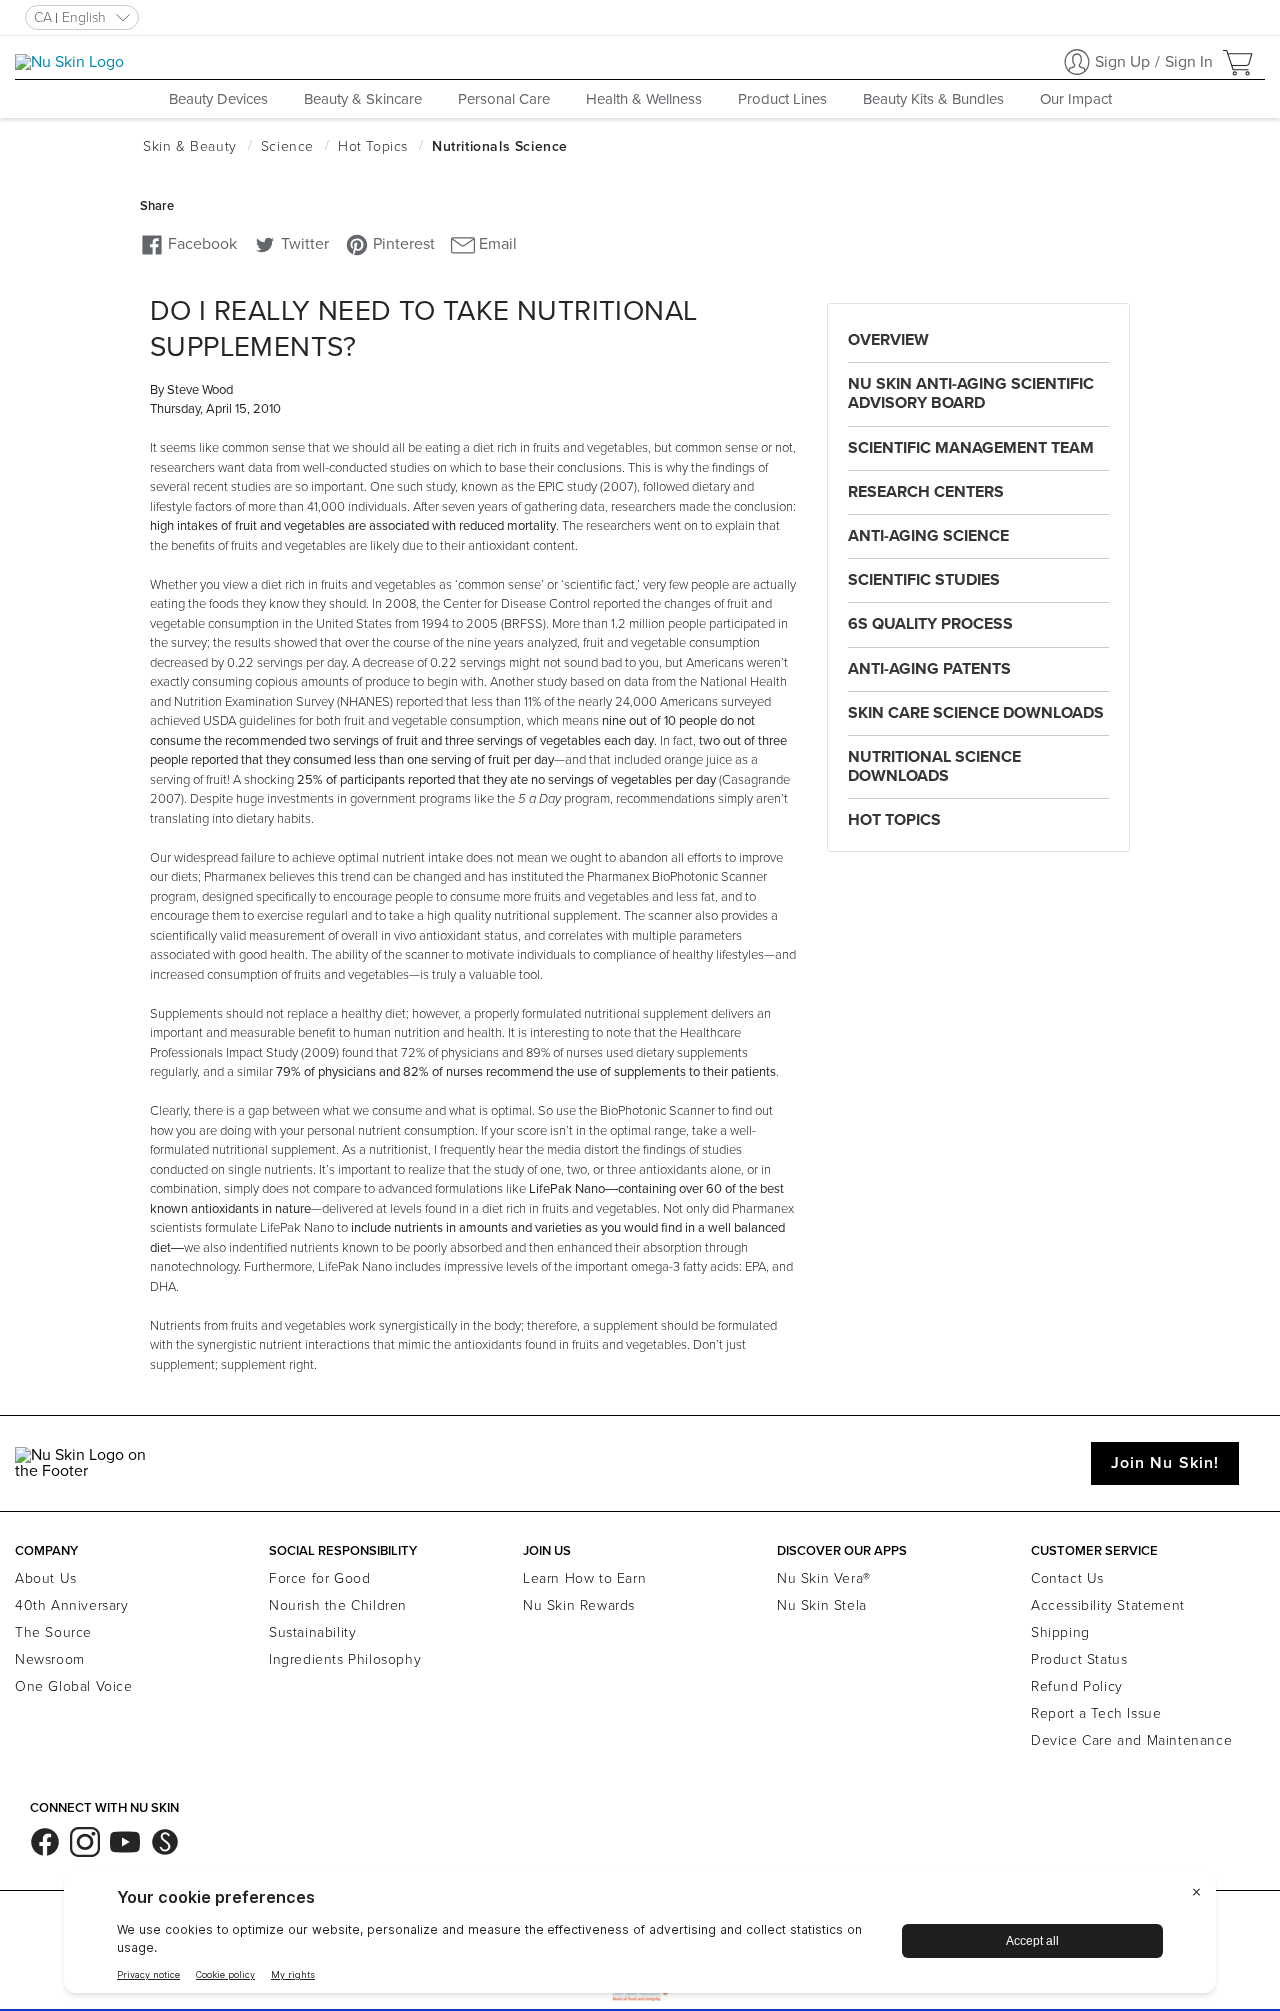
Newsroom (50, 1659)
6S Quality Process (930, 624)
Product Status (1079, 1659)
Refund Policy (1077, 1686)
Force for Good (319, 1578)
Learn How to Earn (584, 1578)
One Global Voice (74, 1686)
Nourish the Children (338, 1605)
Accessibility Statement (1108, 1605)
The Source (53, 1632)
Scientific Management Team (971, 448)
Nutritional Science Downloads (934, 766)
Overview (888, 340)
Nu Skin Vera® (824, 1578)
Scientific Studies (924, 580)
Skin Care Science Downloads (976, 713)
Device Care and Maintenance (1131, 1740)
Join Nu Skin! (1165, 1463)
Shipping (1060, 1632)
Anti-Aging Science (928, 536)
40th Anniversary (72, 1605)
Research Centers (926, 492)
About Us (46, 1578)
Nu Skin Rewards (579, 1605)
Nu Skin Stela (822, 1605)
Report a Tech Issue (1096, 1713)
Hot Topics (894, 820)
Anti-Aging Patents (929, 669)
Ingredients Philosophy (345, 1659)
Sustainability (312, 1632)
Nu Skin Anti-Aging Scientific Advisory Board (971, 393)
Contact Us (1067, 1578)
